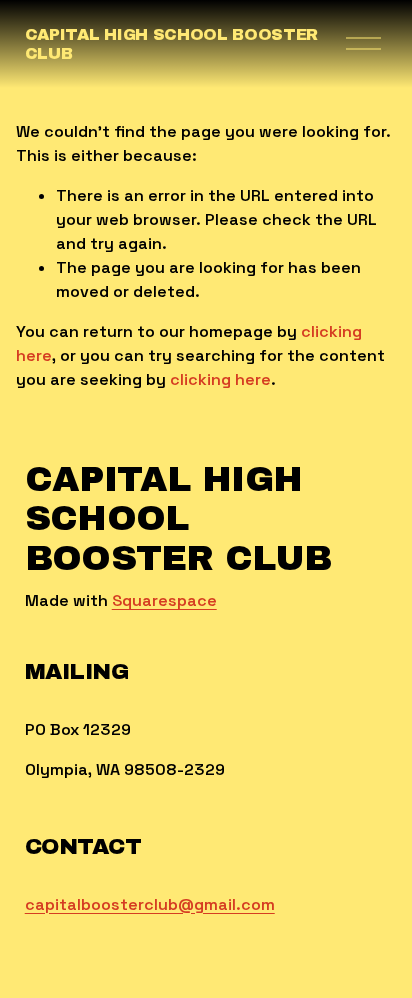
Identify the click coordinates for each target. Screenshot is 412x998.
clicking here (220, 379)
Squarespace (164, 600)
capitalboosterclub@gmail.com (150, 904)
